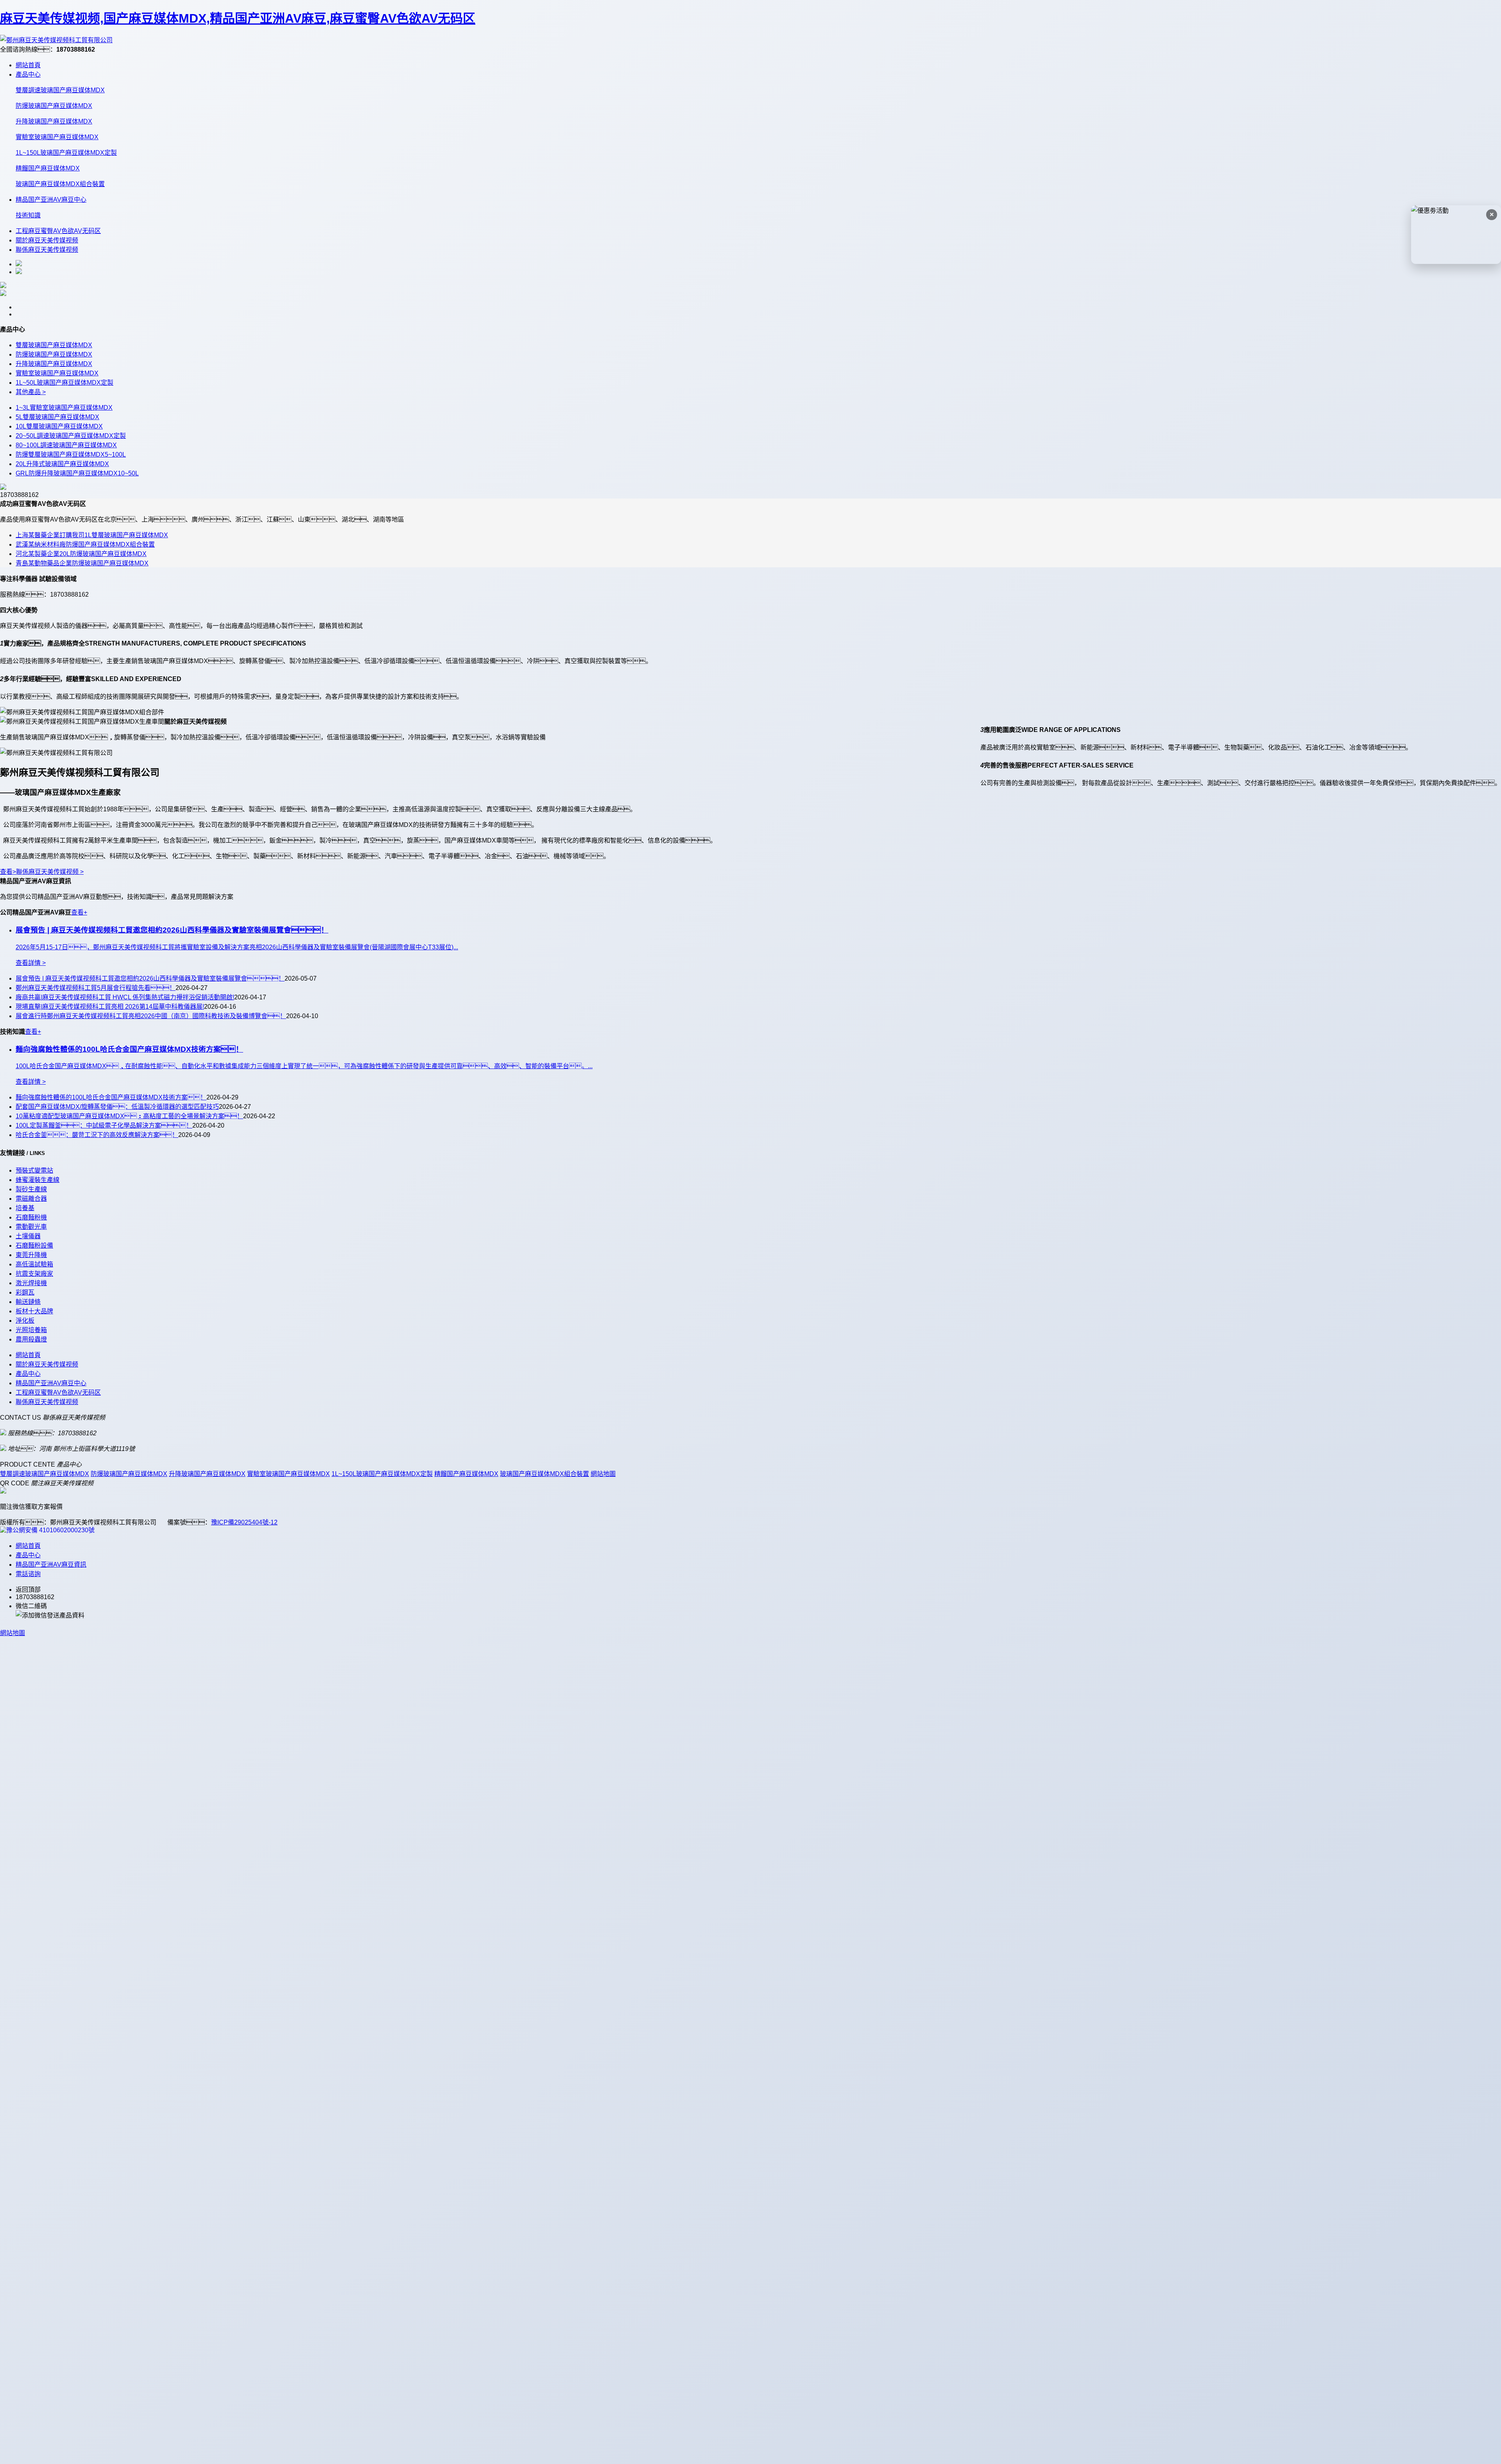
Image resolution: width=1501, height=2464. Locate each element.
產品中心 (28, 74)
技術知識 (28, 215)
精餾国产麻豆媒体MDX (48, 168)
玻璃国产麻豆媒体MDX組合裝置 (60, 184)
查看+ (79, 912)
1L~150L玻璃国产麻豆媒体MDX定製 (66, 153)
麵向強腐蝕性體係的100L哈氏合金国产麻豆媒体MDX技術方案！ (111, 1097)
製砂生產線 (31, 1189)
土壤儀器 (28, 1236)
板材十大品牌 (34, 1311)
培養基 (25, 1208)
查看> (8, 872)
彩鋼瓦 (25, 1292)
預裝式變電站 (34, 1170)
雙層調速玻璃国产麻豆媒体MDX (60, 90)
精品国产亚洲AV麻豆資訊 (51, 1565)
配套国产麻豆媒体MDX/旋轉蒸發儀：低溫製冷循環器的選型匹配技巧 (117, 1107)
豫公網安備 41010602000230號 (50, 1530)
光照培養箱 (31, 1330)
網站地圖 (603, 1474)
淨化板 (25, 1321)
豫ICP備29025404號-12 (244, 1522)
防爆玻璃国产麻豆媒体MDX (54, 106)
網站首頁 (28, 65)
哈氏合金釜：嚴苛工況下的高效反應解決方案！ (97, 1135)
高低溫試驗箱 (34, 1264)
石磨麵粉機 (31, 1217)
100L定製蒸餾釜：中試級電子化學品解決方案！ (104, 1125)
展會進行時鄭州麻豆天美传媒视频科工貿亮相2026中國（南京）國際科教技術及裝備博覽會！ (151, 1016)
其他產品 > (31, 392)
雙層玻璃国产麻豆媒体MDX (54, 345)
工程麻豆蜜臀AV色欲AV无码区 (58, 231)
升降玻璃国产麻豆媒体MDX (54, 121)
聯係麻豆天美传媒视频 (47, 250)
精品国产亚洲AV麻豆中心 (51, 200)
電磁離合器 (31, 1199)
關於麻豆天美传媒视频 (47, 240)
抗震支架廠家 (34, 1274)
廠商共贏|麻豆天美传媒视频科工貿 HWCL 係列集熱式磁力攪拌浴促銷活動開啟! (125, 997)
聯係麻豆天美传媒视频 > (50, 872)
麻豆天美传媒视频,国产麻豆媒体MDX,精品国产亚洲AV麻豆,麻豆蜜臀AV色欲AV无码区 (238, 18)
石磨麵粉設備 (34, 1245)
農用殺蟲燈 (31, 1339)
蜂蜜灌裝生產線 (38, 1180)
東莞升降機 (31, 1255)
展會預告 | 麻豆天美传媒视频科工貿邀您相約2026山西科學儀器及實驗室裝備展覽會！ (150, 978)
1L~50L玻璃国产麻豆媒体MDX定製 (64, 383)
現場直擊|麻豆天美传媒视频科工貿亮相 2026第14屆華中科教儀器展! (110, 1007)
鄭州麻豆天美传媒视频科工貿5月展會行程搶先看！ (96, 988)
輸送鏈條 (28, 1302)
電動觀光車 (31, 1227)
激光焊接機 (31, 1283)
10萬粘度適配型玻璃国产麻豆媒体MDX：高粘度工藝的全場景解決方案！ (129, 1116)
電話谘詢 (28, 1574)
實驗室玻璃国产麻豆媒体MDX (57, 137)
